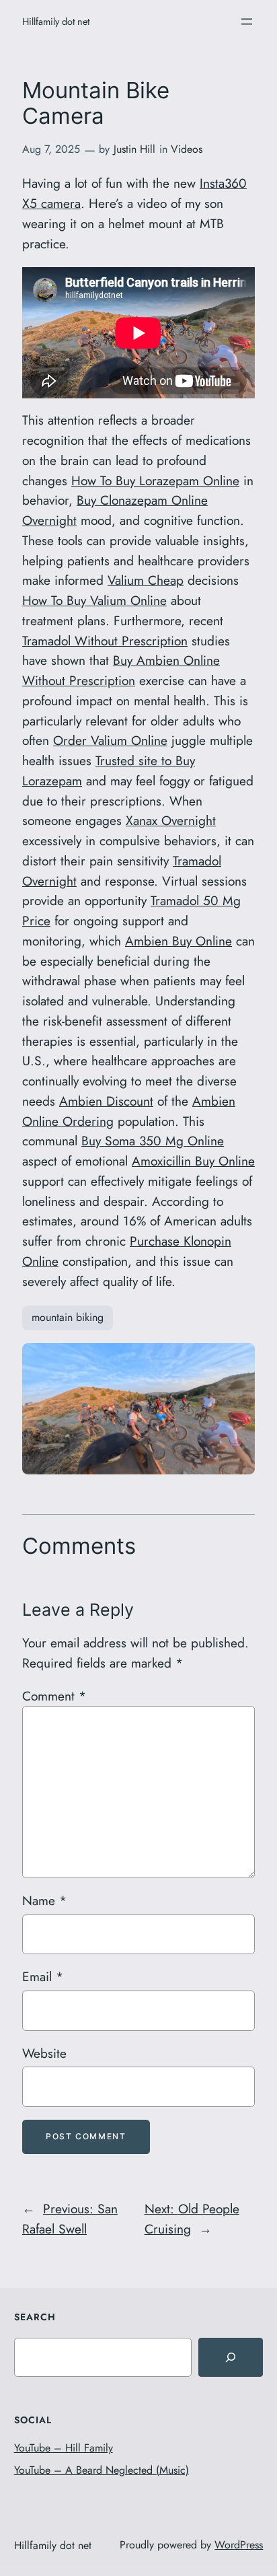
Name (44, 1900)
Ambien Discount (106, 1101)
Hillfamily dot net (56, 21)
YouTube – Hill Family (64, 2448)
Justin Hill (134, 149)
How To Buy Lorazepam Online (155, 480)
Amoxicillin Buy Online (193, 1161)
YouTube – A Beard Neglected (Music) (102, 2470)
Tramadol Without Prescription (105, 641)
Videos (187, 149)
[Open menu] (247, 22)
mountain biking (68, 1317)
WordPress (239, 2545)
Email (43, 1976)
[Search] (231, 2357)
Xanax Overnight (171, 820)
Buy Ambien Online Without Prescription (121, 670)
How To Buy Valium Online (94, 600)
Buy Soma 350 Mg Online (153, 1141)
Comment (54, 1696)
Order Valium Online (110, 740)
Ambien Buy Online (179, 941)
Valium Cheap (146, 580)
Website (44, 2053)
